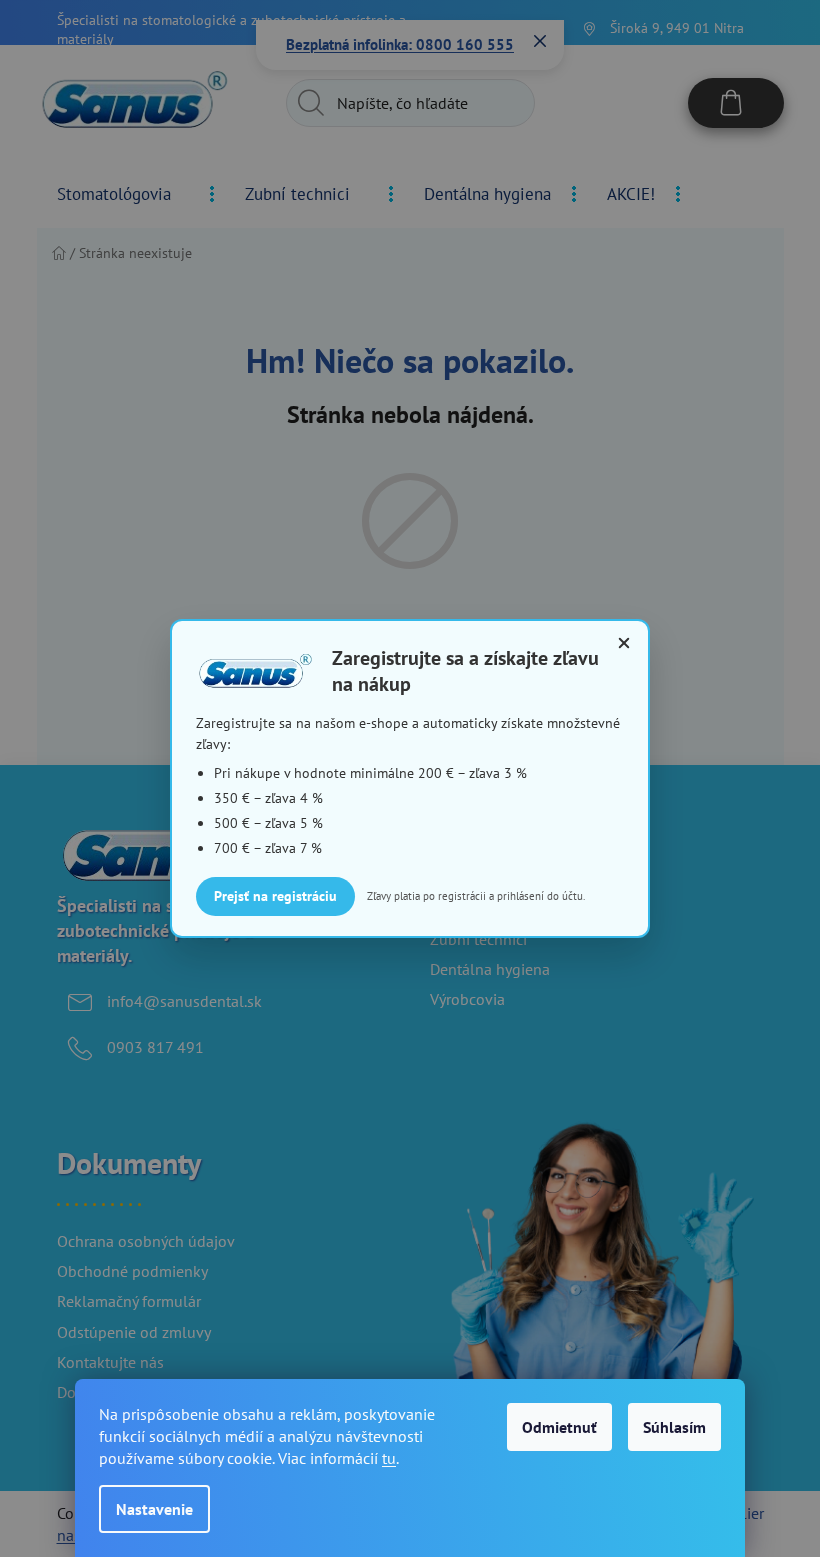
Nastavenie (154, 1509)
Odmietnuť (559, 1427)
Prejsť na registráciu (275, 896)
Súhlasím (674, 1427)
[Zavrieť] (624, 643)
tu (389, 1458)
